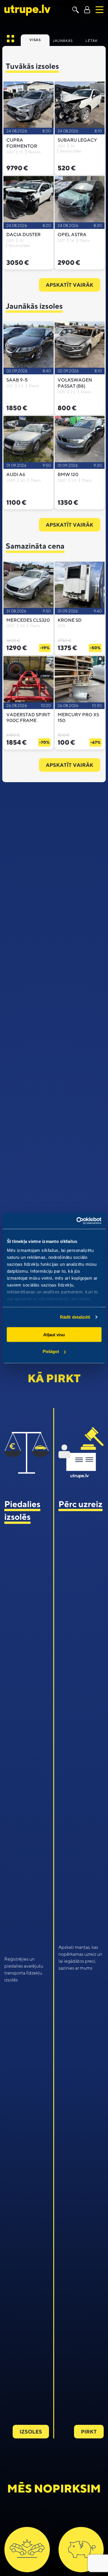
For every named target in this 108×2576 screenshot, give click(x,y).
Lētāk (92, 41)
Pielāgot (51, 1351)
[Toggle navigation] (100, 10)
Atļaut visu (54, 1334)
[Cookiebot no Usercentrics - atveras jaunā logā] (77, 1221)
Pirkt (89, 2432)
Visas (35, 40)
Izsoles (31, 2432)
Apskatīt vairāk (70, 285)
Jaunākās (63, 41)
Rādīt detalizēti (75, 1317)
